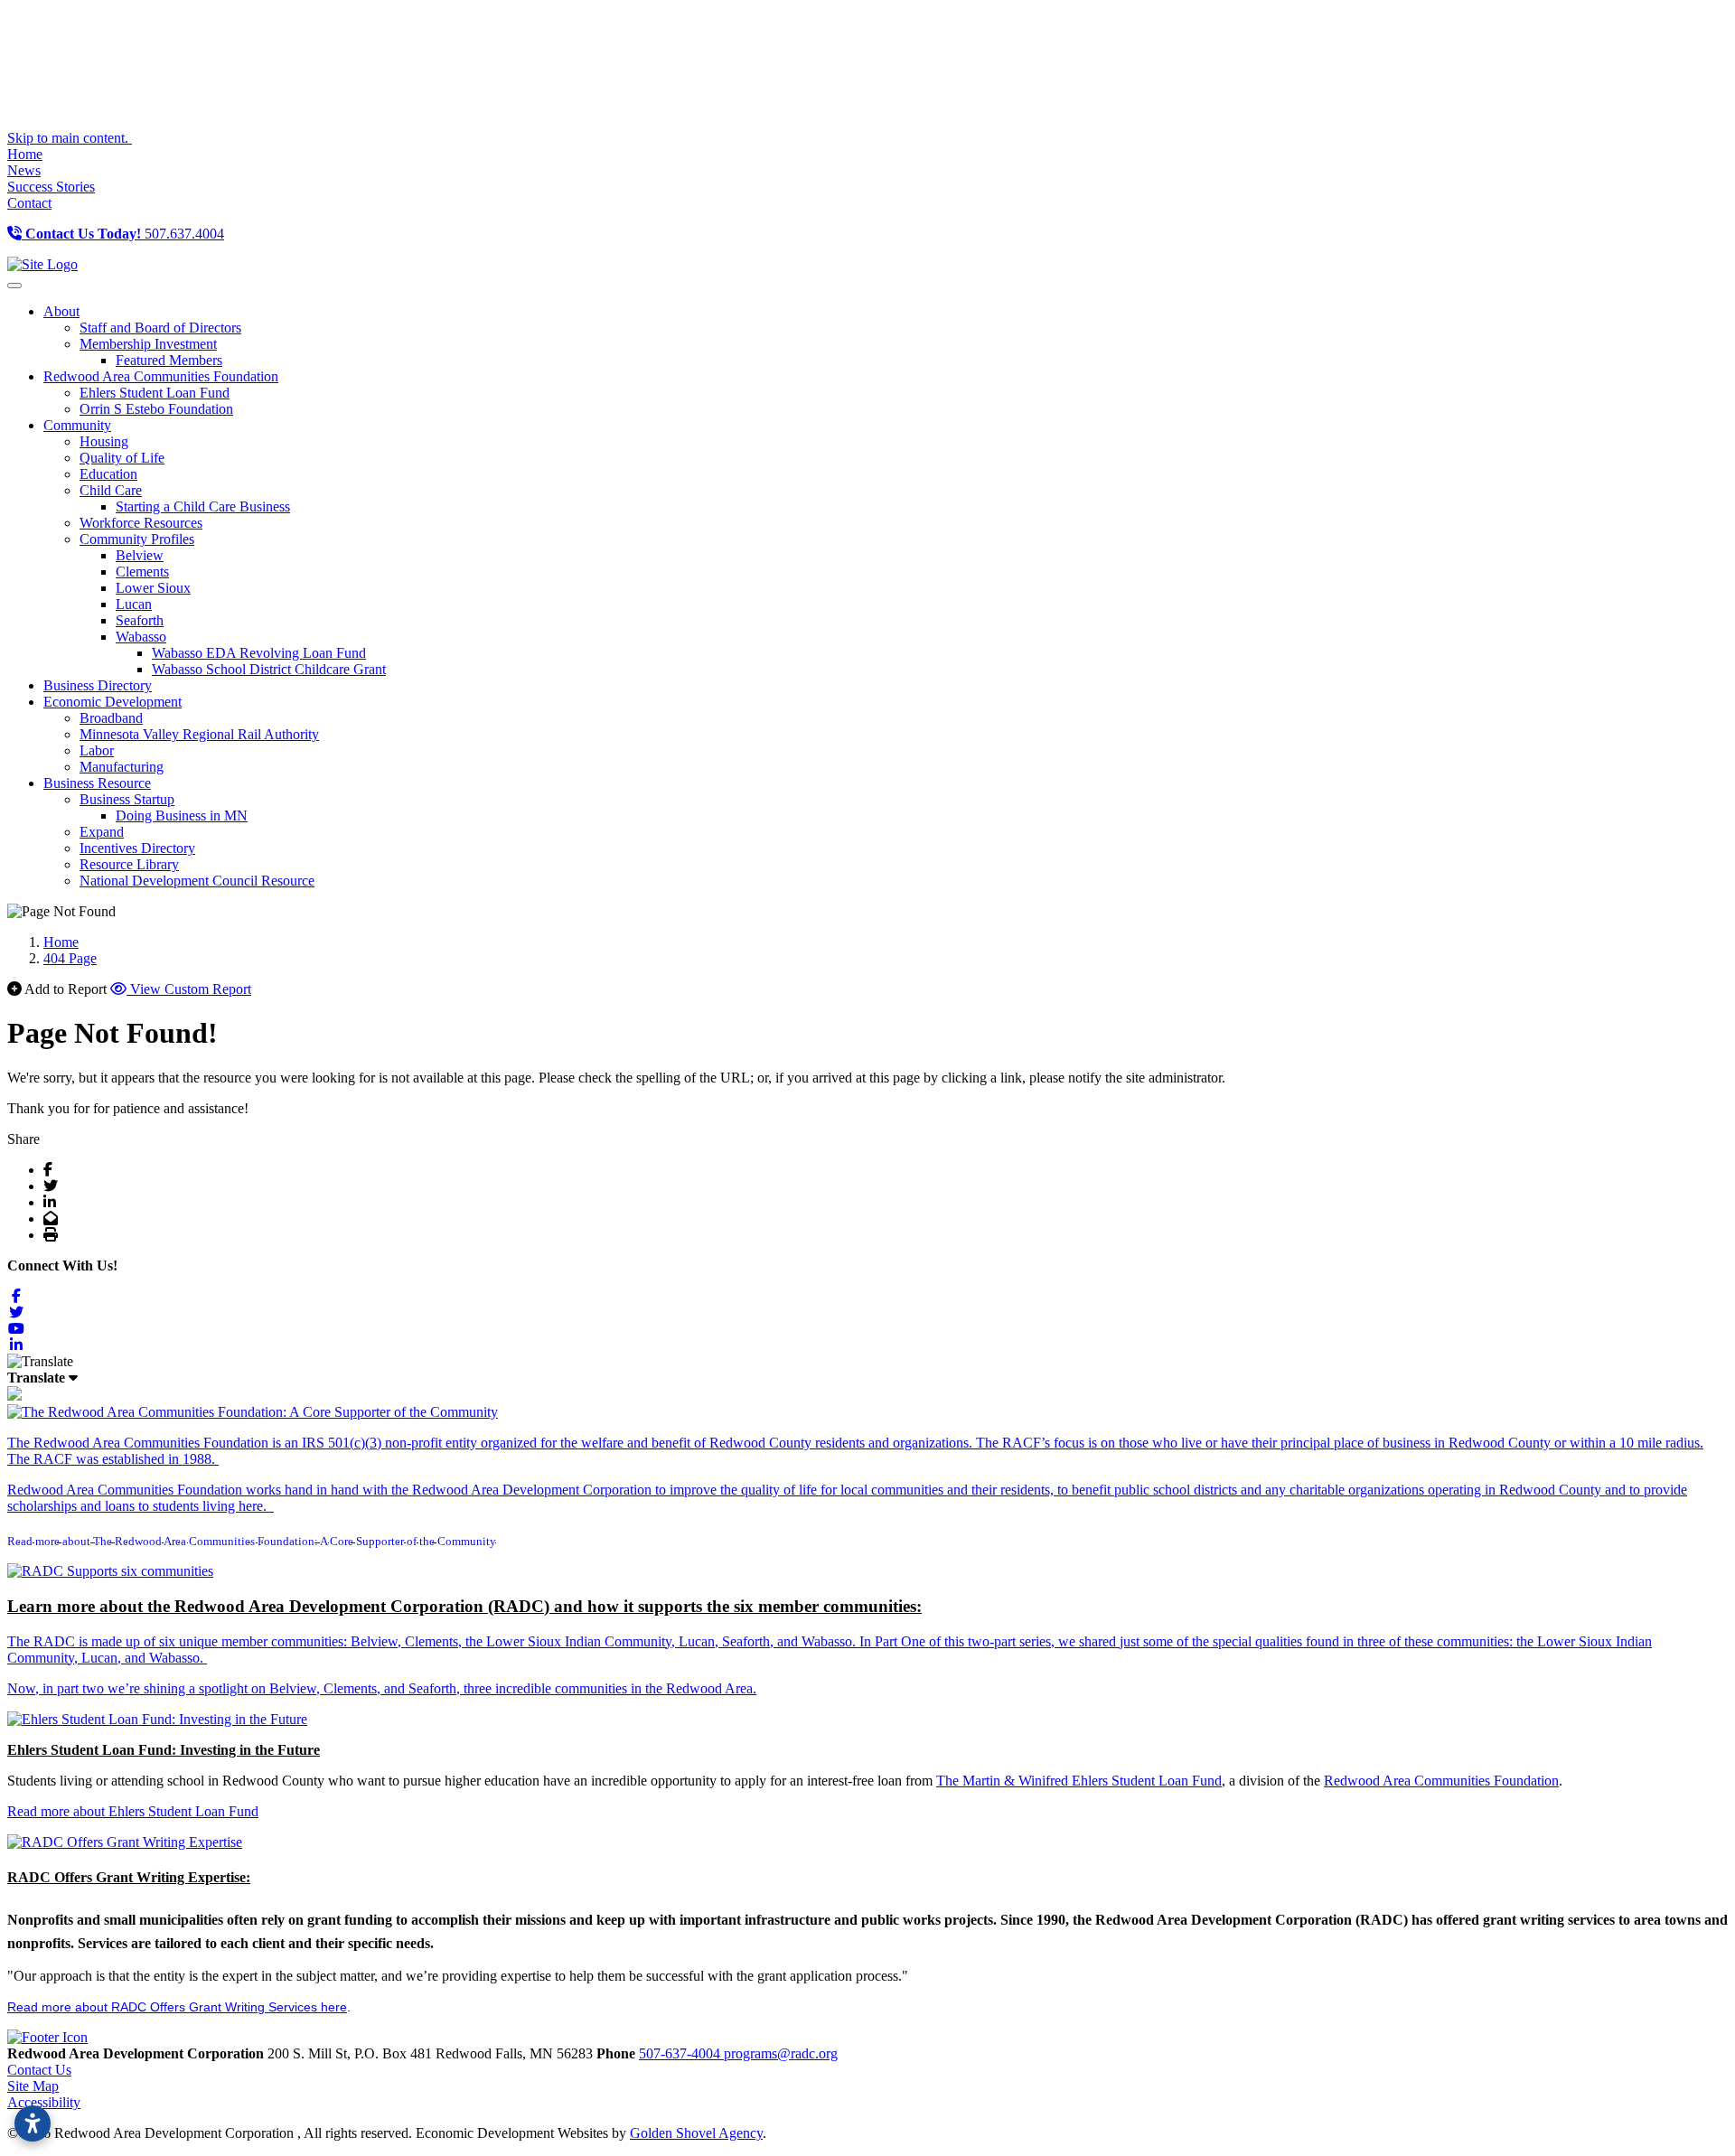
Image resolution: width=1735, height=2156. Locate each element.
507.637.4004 (125, 234)
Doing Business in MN (182, 816)
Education (108, 474)
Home (25, 154)
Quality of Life (122, 458)
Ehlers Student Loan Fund (155, 393)
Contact (29, 203)
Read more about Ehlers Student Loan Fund (133, 1811)
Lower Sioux (153, 588)
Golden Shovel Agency (696, 2133)
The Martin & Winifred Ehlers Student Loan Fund (1079, 1781)
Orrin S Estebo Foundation (156, 409)
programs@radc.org (781, 2053)
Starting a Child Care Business (203, 506)
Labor (97, 750)
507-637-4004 (681, 2053)
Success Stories (51, 187)
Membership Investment (148, 344)
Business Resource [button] (97, 783)
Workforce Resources (141, 523)
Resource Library (129, 864)
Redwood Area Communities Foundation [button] (161, 376)
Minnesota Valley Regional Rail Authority (199, 734)
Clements (142, 572)
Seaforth (140, 620)
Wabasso (141, 637)
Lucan (134, 604)
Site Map (33, 2086)
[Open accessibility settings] (33, 2123)
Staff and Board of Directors (160, 328)
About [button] (61, 311)
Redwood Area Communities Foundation (1441, 1781)
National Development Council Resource (197, 881)
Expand (102, 832)
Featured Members (169, 360)
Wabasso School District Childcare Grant (269, 669)
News (24, 170)
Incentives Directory (137, 848)
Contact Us (39, 2070)
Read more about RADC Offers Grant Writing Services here (177, 2007)
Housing (104, 441)
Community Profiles (137, 539)
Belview (140, 555)
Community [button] (77, 425)
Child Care (111, 490)
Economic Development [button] (113, 702)
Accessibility (44, 2102)
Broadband (111, 718)
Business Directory (98, 685)
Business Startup (127, 799)
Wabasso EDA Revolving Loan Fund (259, 653)
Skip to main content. (70, 138)
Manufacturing (122, 767)
